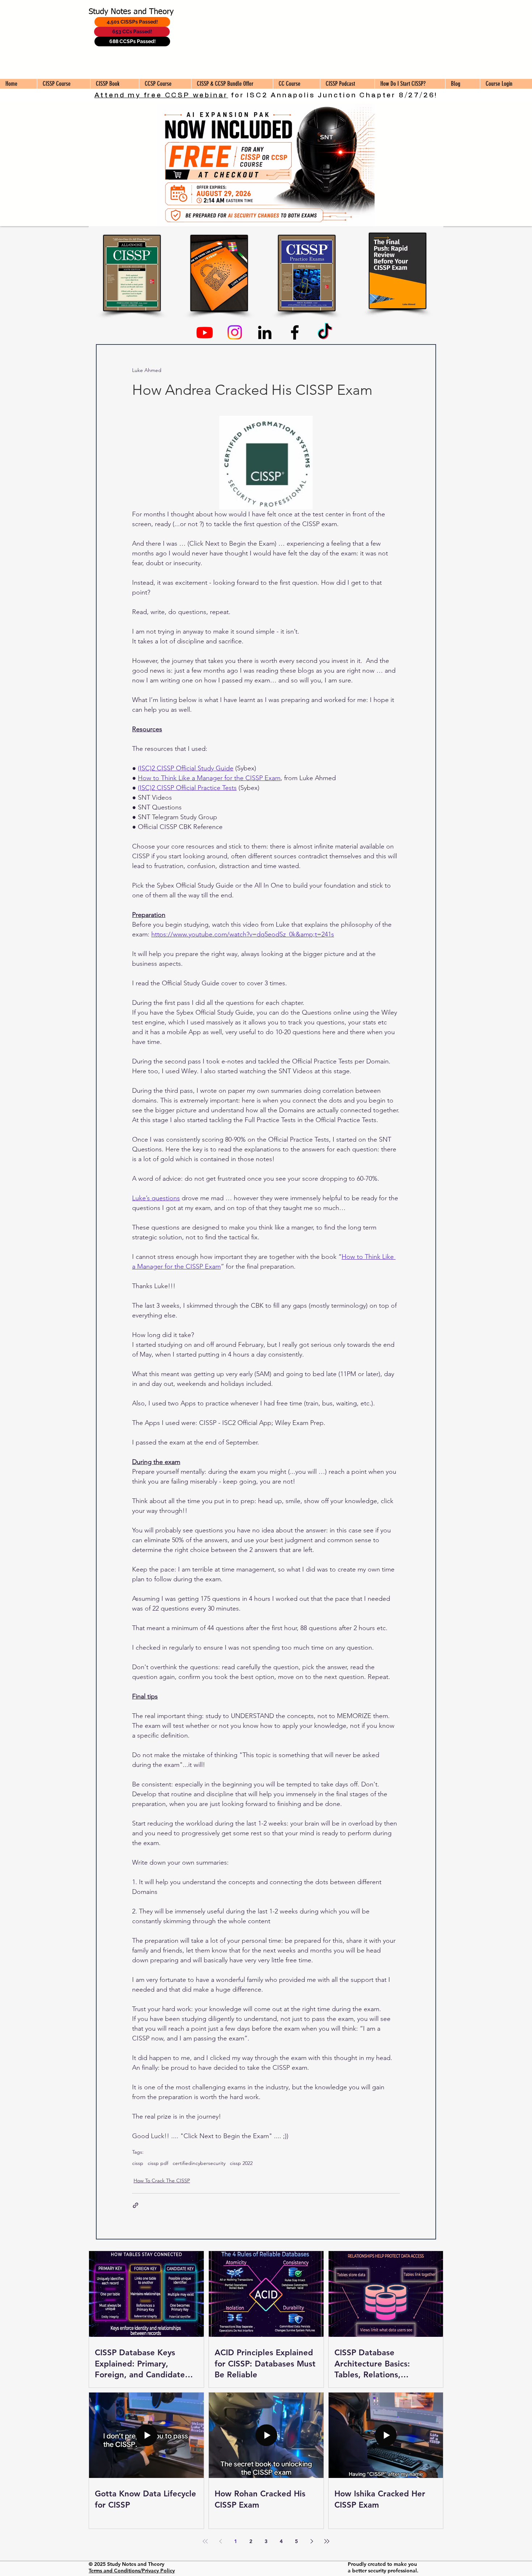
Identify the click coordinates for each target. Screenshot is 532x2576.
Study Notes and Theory (131, 12)
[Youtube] (205, 332)
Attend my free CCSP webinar (161, 95)
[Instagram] (235, 332)
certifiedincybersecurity (199, 2163)
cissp (138, 2163)
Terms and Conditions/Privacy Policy (132, 2571)
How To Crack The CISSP (162, 2180)
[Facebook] (295, 332)
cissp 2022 (241, 2163)
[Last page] (327, 2541)
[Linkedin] (265, 332)
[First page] (205, 2541)
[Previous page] (220, 2541)
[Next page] (312, 2541)
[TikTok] (325, 332)
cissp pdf (158, 2163)
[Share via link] (136, 2205)
